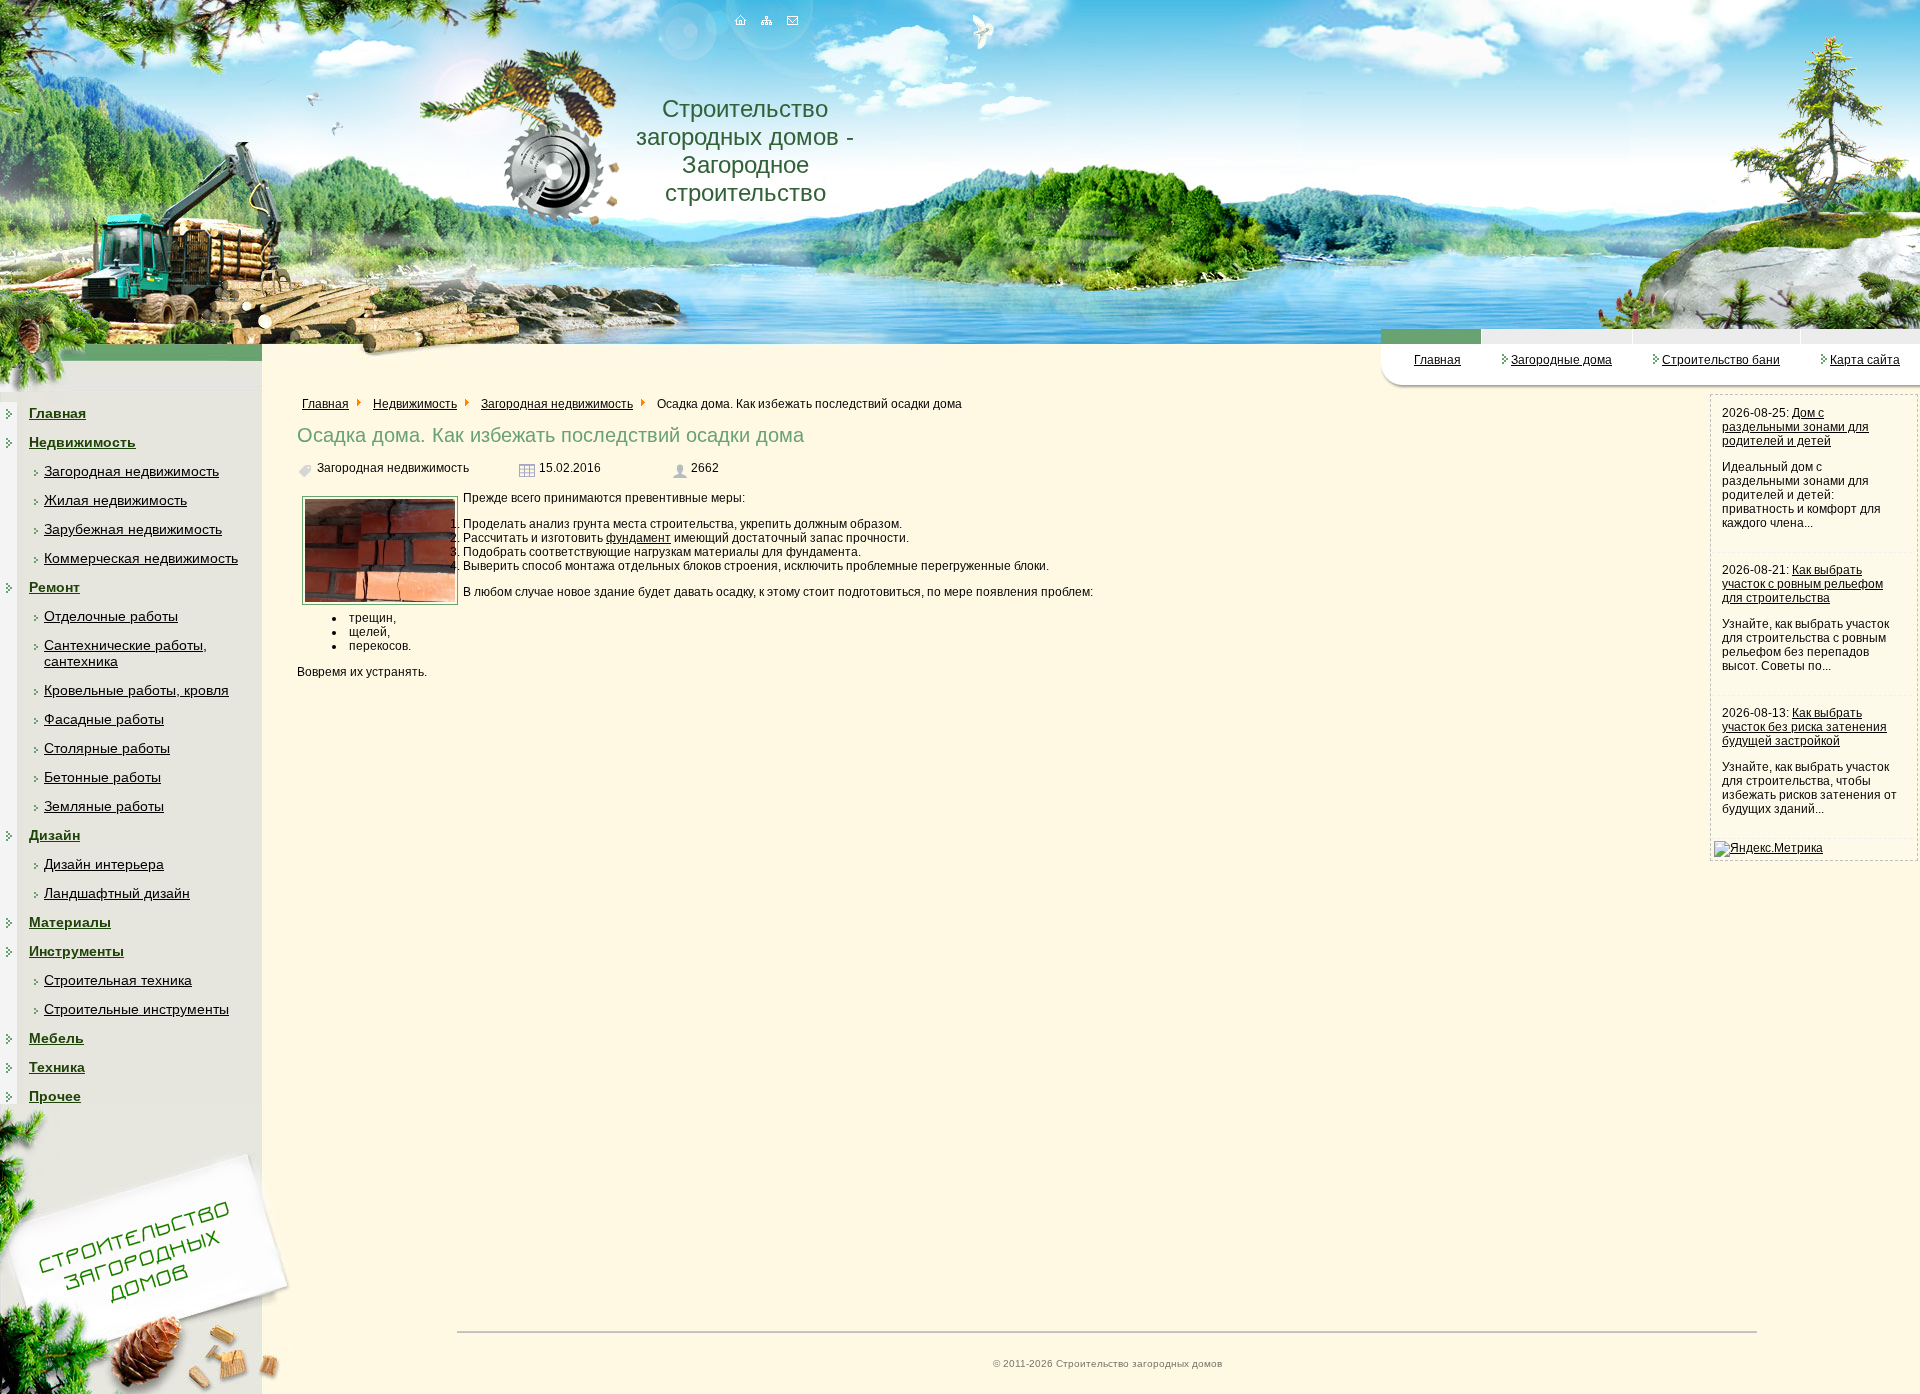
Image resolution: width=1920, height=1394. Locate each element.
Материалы (70, 922)
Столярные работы (107, 748)
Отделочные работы (111, 616)
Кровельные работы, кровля (136, 690)
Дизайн (54, 835)
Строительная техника (118, 980)
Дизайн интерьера (104, 864)
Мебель (56, 1038)
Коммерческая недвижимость (141, 558)
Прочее (55, 1096)
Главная (1437, 360)
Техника (57, 1067)
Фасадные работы (104, 719)
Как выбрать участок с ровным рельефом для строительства (1802, 584)
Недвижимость (82, 442)
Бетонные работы (102, 777)
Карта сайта (1865, 360)
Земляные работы (104, 806)
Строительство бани (1721, 360)
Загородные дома (1561, 360)
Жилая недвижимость (115, 500)
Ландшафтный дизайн (117, 893)
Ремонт (54, 587)
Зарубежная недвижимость (133, 529)
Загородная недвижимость (131, 471)
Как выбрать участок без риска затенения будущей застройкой (1804, 727)
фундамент (638, 538)
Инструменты (76, 951)
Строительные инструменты (136, 1009)
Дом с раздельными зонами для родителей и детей (1795, 427)
